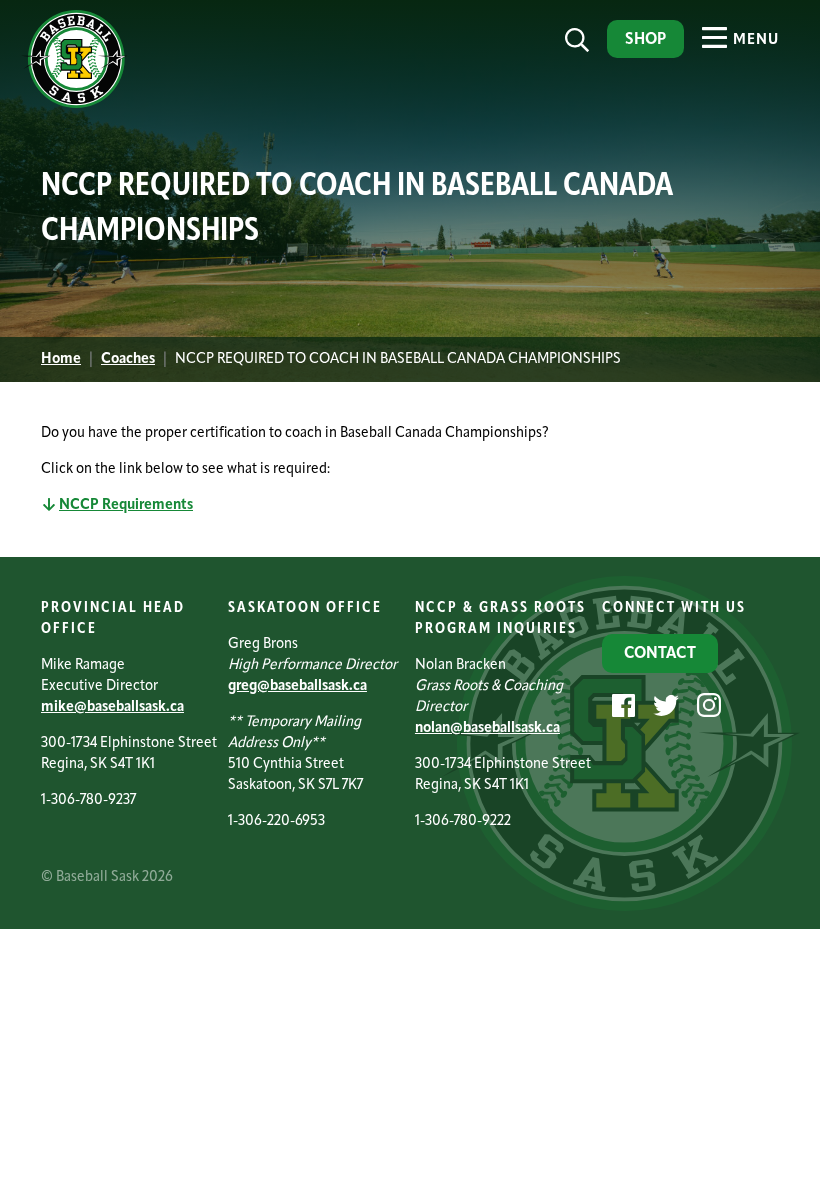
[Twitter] (663, 705)
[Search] (577, 40)
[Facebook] (621, 705)
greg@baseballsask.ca (297, 686)
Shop (645, 40)
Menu (754, 40)
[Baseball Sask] (74, 104)
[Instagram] (706, 705)
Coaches (128, 359)
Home (61, 359)
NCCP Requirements (126, 505)
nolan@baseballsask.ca (487, 728)
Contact (660, 654)
